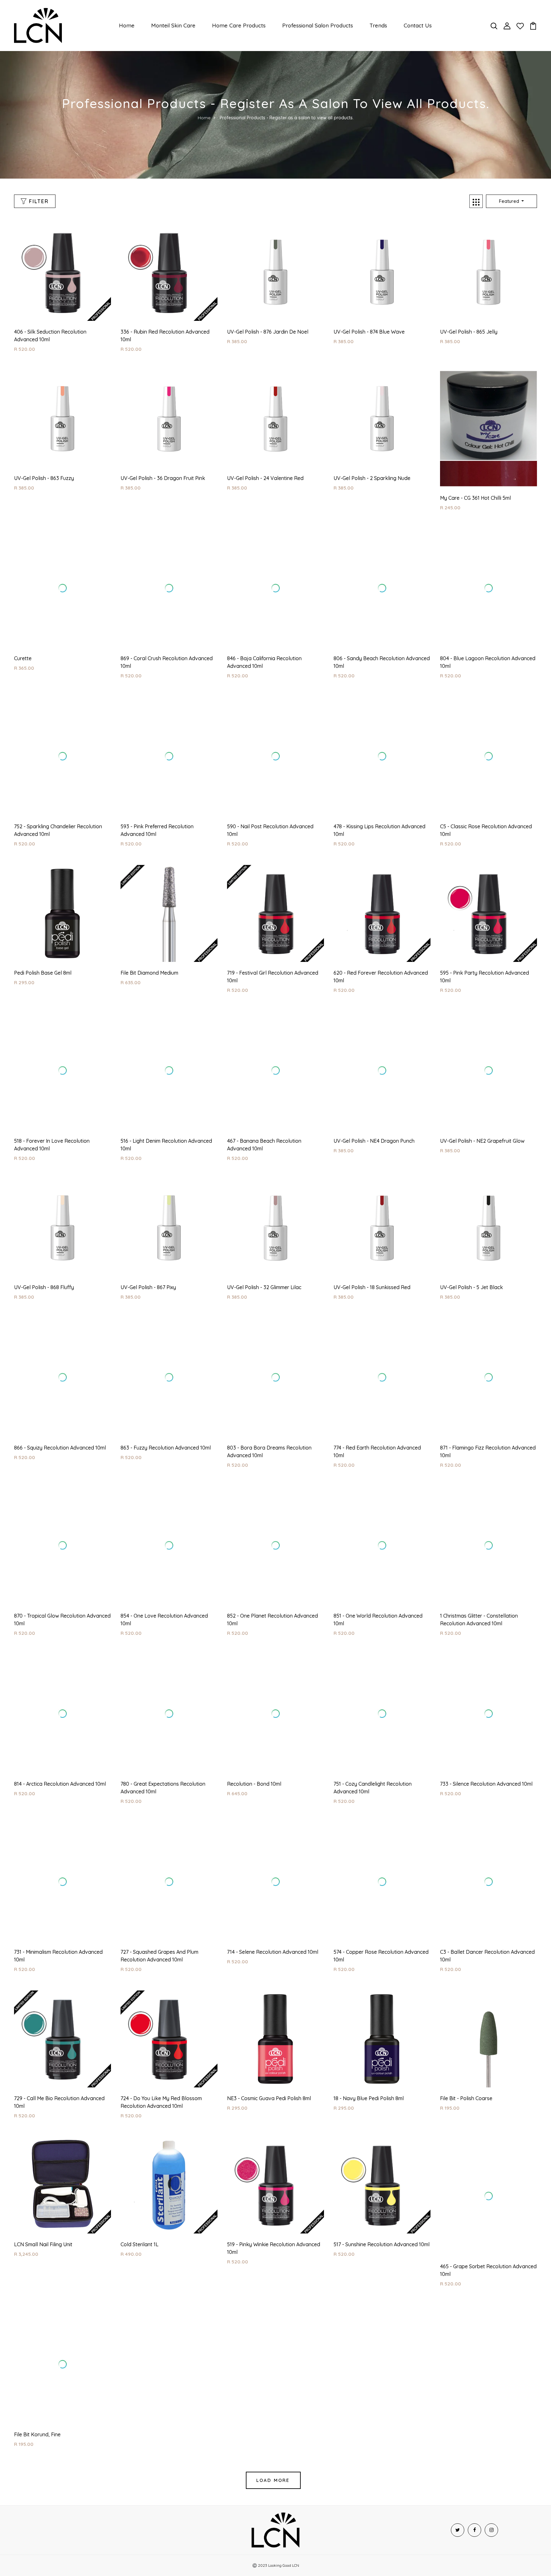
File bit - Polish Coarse (466, 2055)
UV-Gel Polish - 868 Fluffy (44, 1243)
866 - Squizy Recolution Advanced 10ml (60, 1404)
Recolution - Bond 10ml (254, 1740)
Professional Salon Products (318, 25)
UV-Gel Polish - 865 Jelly (469, 332)
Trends (378, 25)
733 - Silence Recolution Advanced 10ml (486, 1740)
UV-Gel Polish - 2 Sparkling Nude (372, 478)
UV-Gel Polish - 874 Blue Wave (369, 332)
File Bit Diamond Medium (149, 929)
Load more (273, 2436)
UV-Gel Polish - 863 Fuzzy (44, 478)
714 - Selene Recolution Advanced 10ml (273, 1908)
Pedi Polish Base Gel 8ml (43, 929)
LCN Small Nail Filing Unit (43, 2201)
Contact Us (418, 25)
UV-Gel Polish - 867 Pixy (148, 1243)
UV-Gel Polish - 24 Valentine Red (265, 478)
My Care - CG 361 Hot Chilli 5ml (475, 498)
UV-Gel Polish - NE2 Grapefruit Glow (482, 1097)
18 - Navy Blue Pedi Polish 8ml (369, 2055)
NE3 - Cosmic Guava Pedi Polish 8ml (269, 2055)
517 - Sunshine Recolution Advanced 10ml (382, 2201)
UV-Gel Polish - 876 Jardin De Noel (268, 332)
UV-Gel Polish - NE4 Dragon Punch (374, 1097)
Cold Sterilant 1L (140, 2201)
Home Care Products (239, 25)
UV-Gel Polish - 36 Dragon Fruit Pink (163, 478)
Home (127, 25)
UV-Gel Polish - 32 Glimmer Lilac (264, 1243)
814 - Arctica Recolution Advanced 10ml (60, 1740)
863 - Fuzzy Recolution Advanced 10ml (166, 1404)
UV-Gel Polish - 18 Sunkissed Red (372, 1243)
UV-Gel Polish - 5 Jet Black (471, 1243)
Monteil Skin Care (173, 25)
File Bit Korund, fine (37, 2391)
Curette (23, 627)
